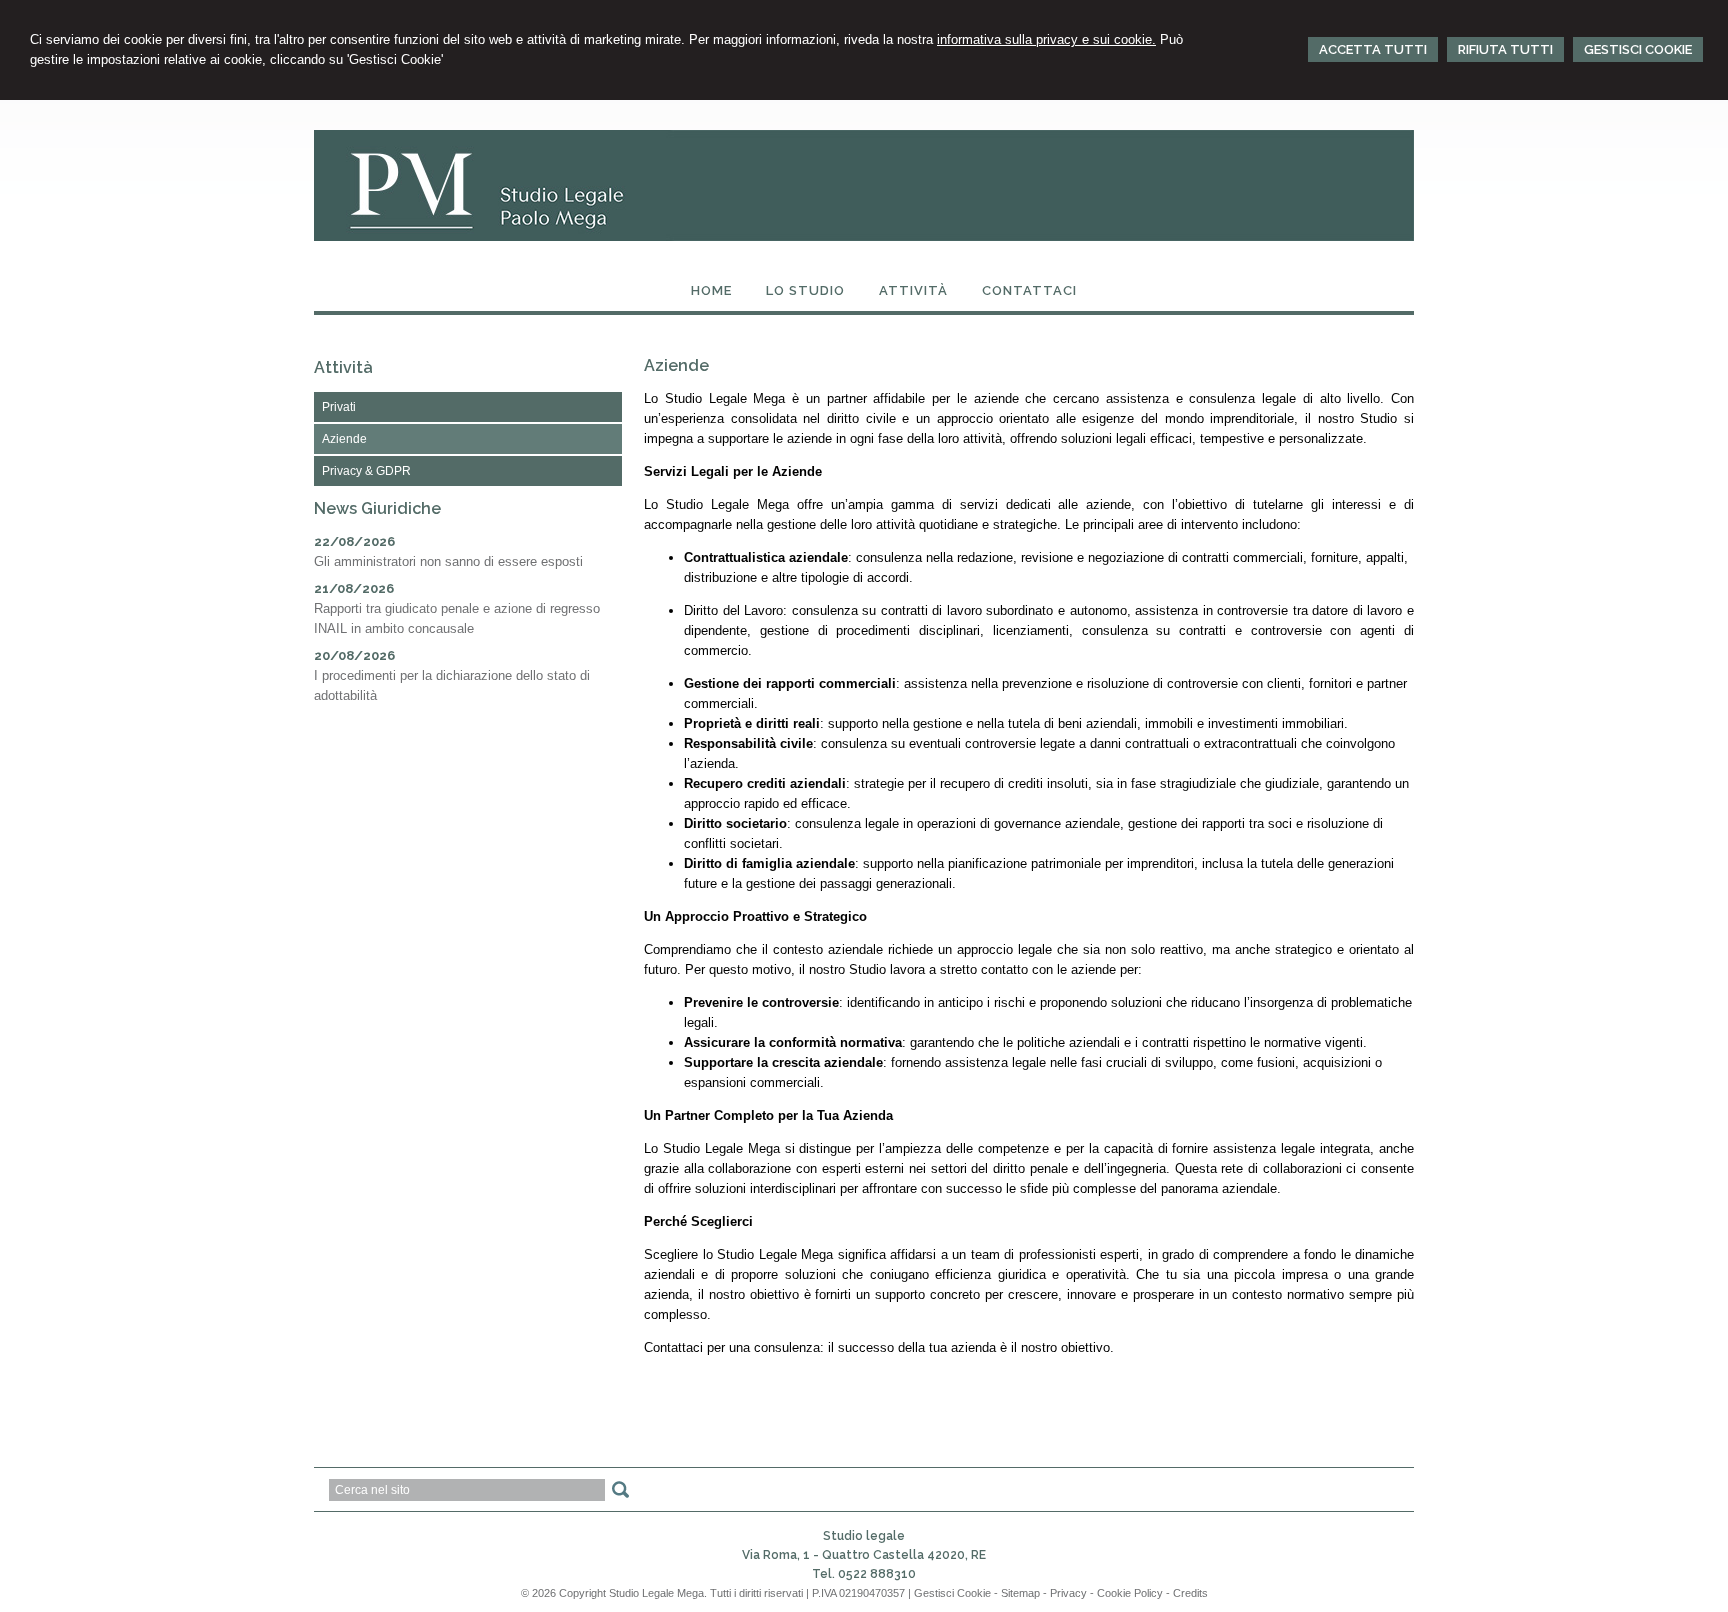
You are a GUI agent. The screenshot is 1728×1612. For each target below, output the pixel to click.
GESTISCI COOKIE (1638, 49)
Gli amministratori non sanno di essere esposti (448, 561)
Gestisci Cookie (952, 1593)
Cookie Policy (1130, 1593)
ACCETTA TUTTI (1373, 49)
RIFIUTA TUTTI (1505, 49)
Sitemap (1020, 1593)
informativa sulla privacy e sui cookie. (1046, 39)
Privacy (1068, 1593)
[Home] (864, 236)
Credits (1190, 1593)
